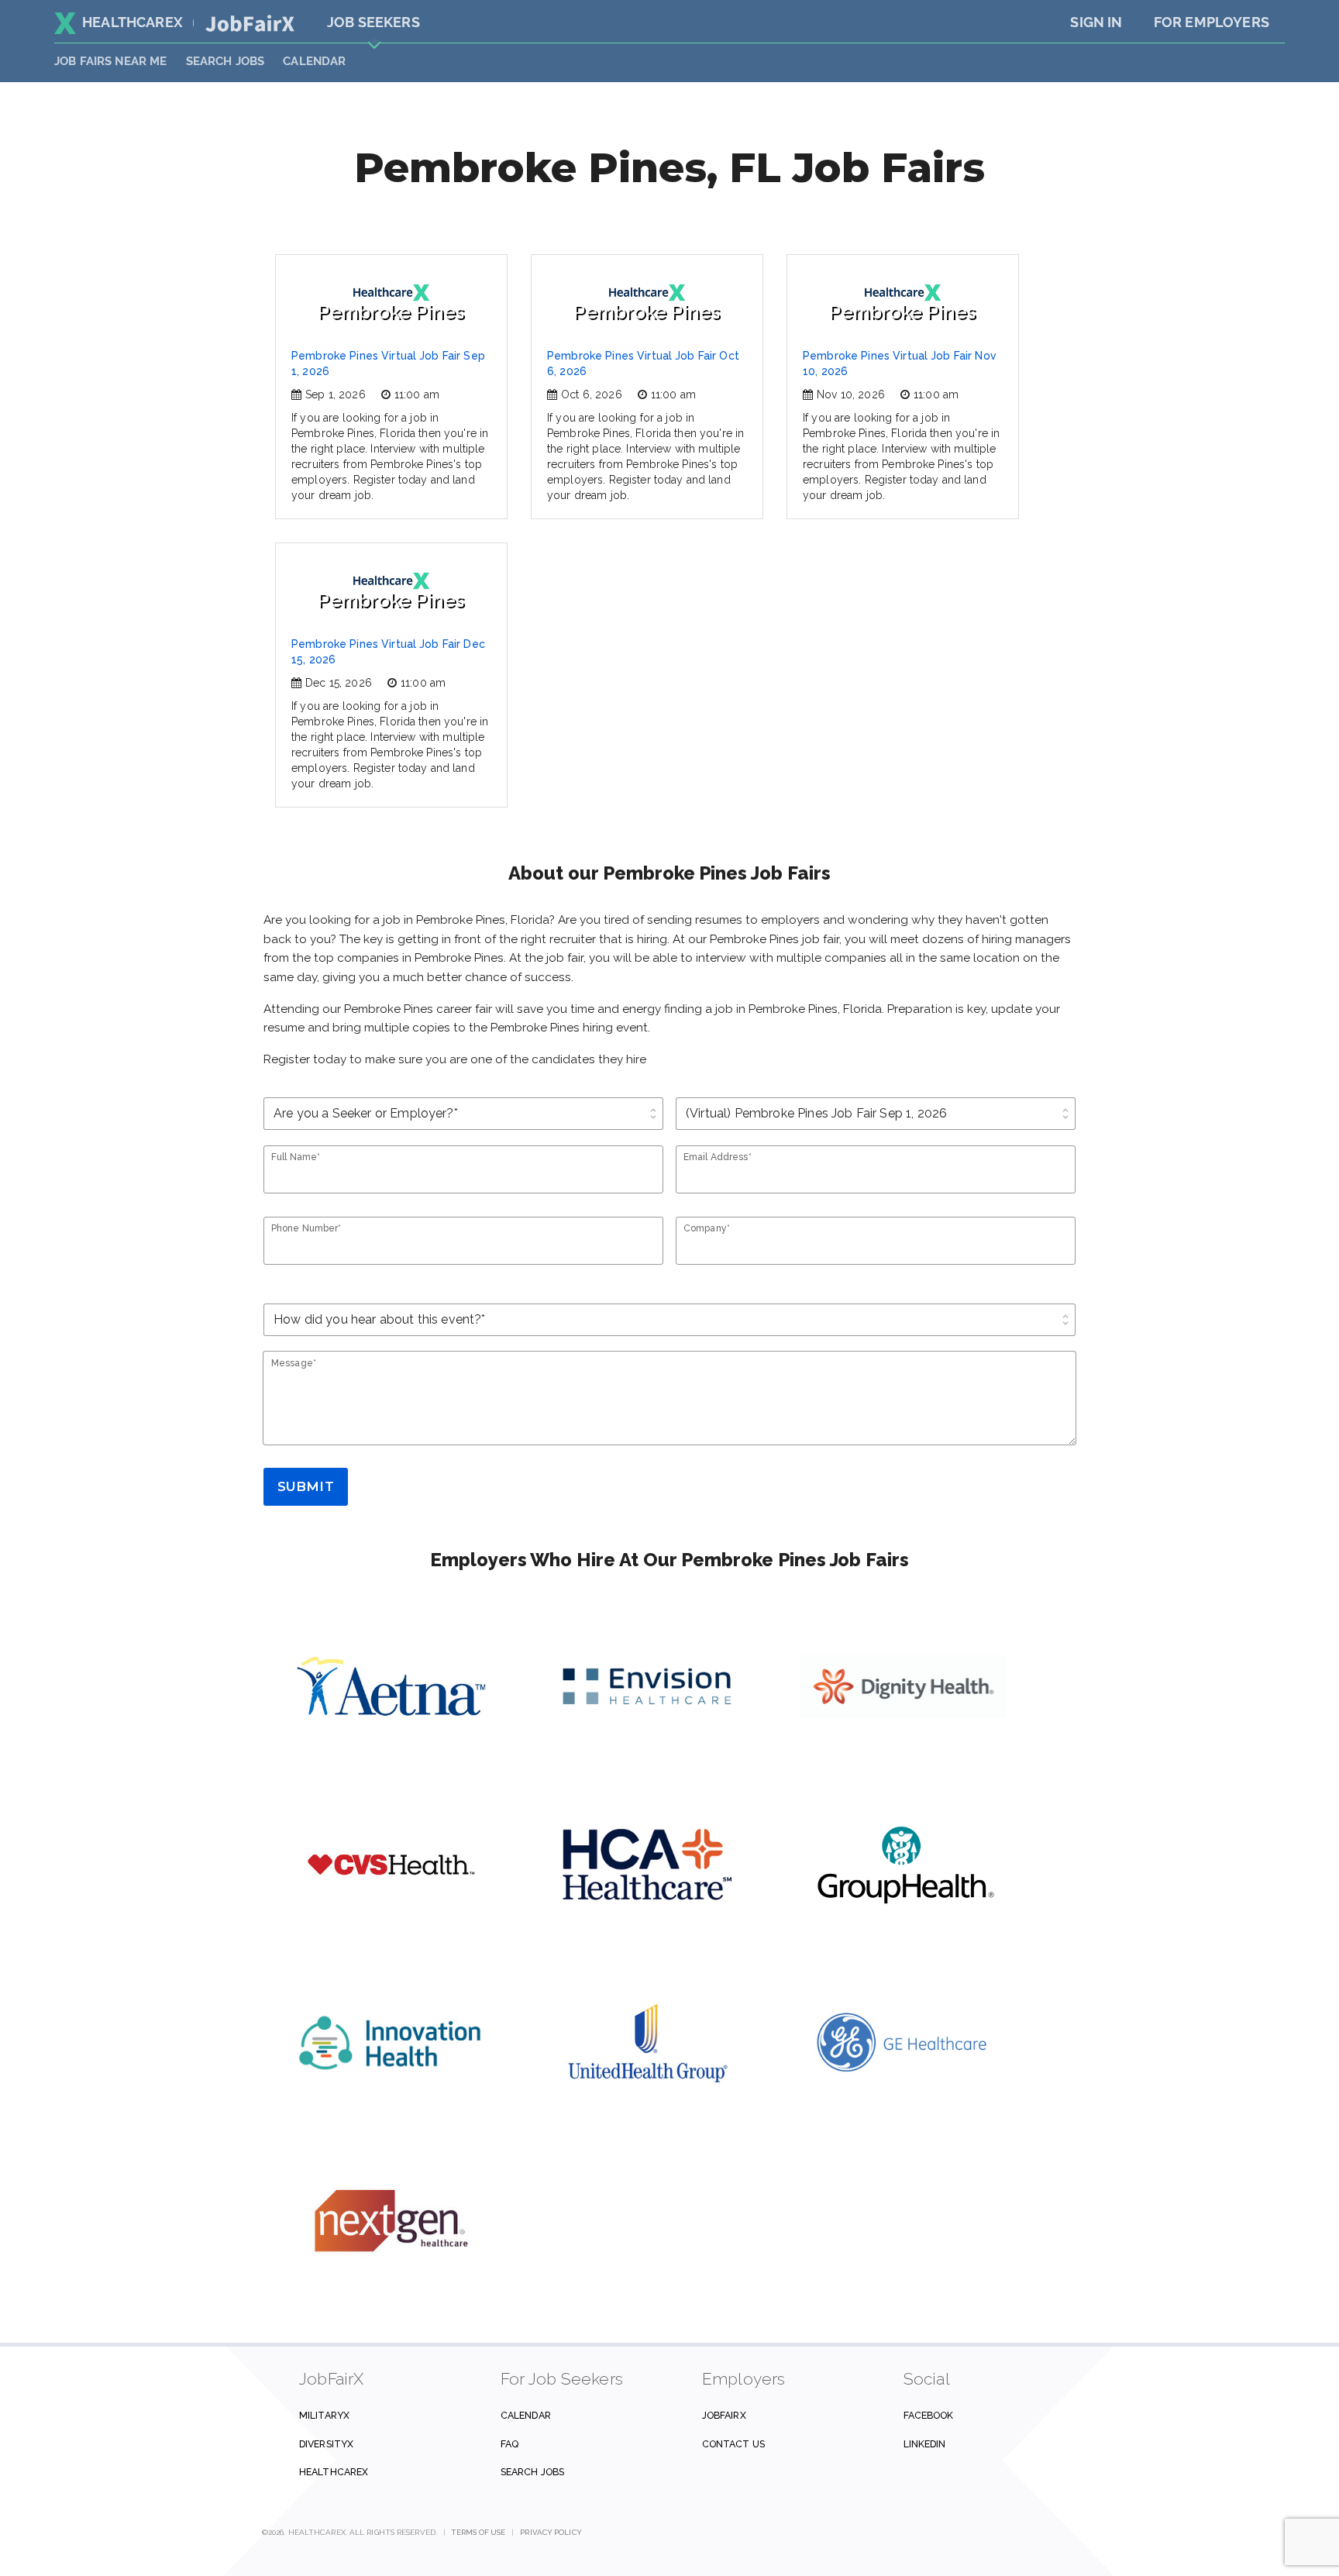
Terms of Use (478, 2532)
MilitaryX (324, 2415)
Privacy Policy (551, 2532)
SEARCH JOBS (225, 61)
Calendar (314, 61)
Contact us (733, 2444)
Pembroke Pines (391, 312)
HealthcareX (133, 22)
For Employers (1212, 22)
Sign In (1096, 22)
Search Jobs (532, 2472)
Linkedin (925, 2444)
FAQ (509, 2444)
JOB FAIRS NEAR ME (111, 61)
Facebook (929, 2415)
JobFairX (724, 2415)
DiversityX (326, 2444)
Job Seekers (373, 22)
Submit (306, 1486)
